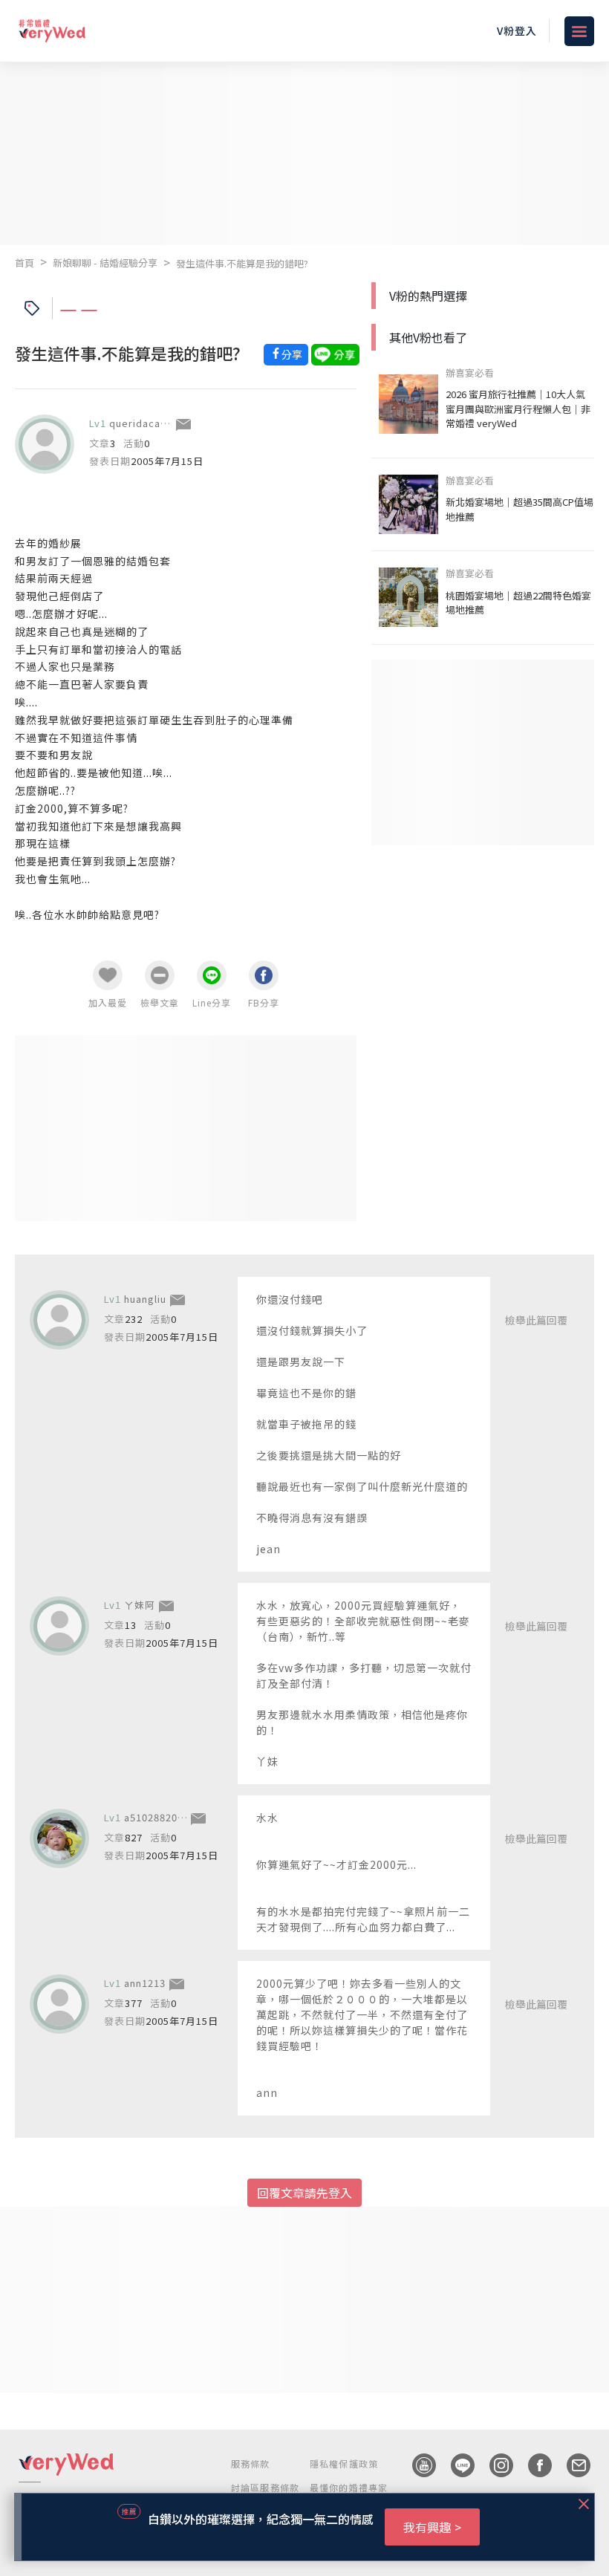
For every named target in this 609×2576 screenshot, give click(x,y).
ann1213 (145, 1983)
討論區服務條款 (265, 2487)
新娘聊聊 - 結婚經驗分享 (105, 263)
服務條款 (251, 2463)
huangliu (145, 1299)
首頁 (25, 263)
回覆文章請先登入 (304, 2193)
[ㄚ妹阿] (59, 1626)
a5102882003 (157, 1817)
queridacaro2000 (152, 423)
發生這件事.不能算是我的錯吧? (242, 263)
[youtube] (417, 2465)
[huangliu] (59, 1320)
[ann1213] (59, 2004)
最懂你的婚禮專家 (349, 2487)
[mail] (571, 2465)
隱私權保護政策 (344, 2463)
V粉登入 (517, 30)
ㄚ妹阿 (140, 1605)
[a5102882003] (59, 1838)
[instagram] (494, 2465)
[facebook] (533, 2465)
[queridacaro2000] (45, 444)
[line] (455, 2465)
